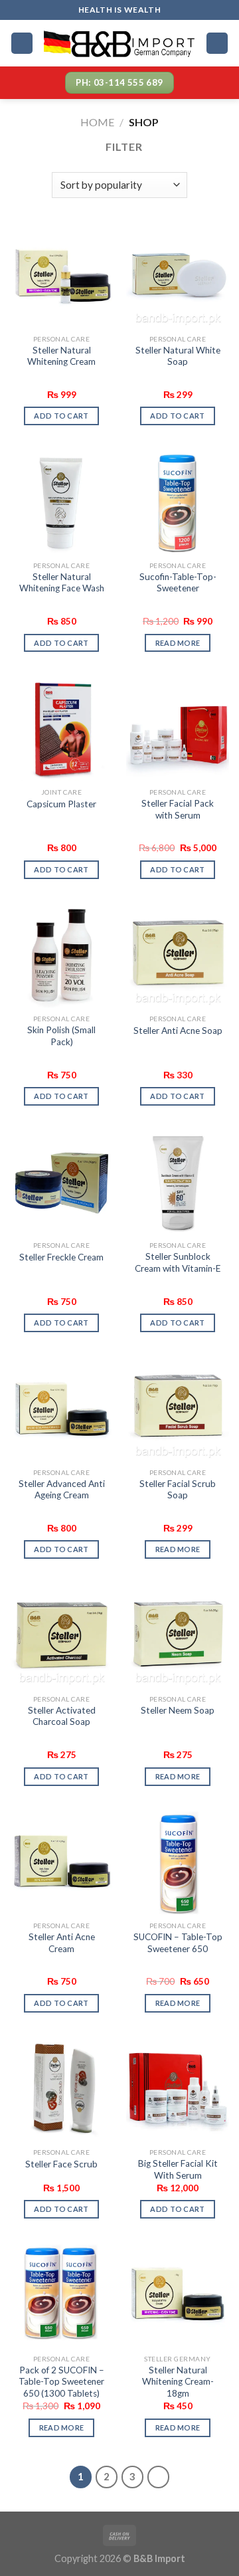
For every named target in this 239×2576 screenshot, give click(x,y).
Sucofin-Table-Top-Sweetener (178, 583)
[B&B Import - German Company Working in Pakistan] (119, 43)
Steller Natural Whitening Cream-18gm (178, 2382)
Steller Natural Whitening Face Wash (62, 583)
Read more (178, 643)
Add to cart (61, 416)
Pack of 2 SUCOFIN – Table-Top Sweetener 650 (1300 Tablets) (61, 2382)
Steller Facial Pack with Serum (178, 809)
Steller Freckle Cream (61, 1257)
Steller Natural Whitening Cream (61, 356)
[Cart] (217, 44)
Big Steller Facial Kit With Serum (178, 2169)
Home (97, 122)
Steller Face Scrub (61, 2164)
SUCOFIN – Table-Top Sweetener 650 (178, 1943)
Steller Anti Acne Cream (62, 1943)
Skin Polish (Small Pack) (61, 1036)
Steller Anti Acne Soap (178, 1031)
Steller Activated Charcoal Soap (62, 1716)
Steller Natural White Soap (178, 356)
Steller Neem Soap (178, 1710)
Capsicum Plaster (61, 804)
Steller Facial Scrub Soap (178, 1490)
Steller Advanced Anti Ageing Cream (62, 1490)
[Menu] (22, 44)
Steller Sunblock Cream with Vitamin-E (178, 1262)
